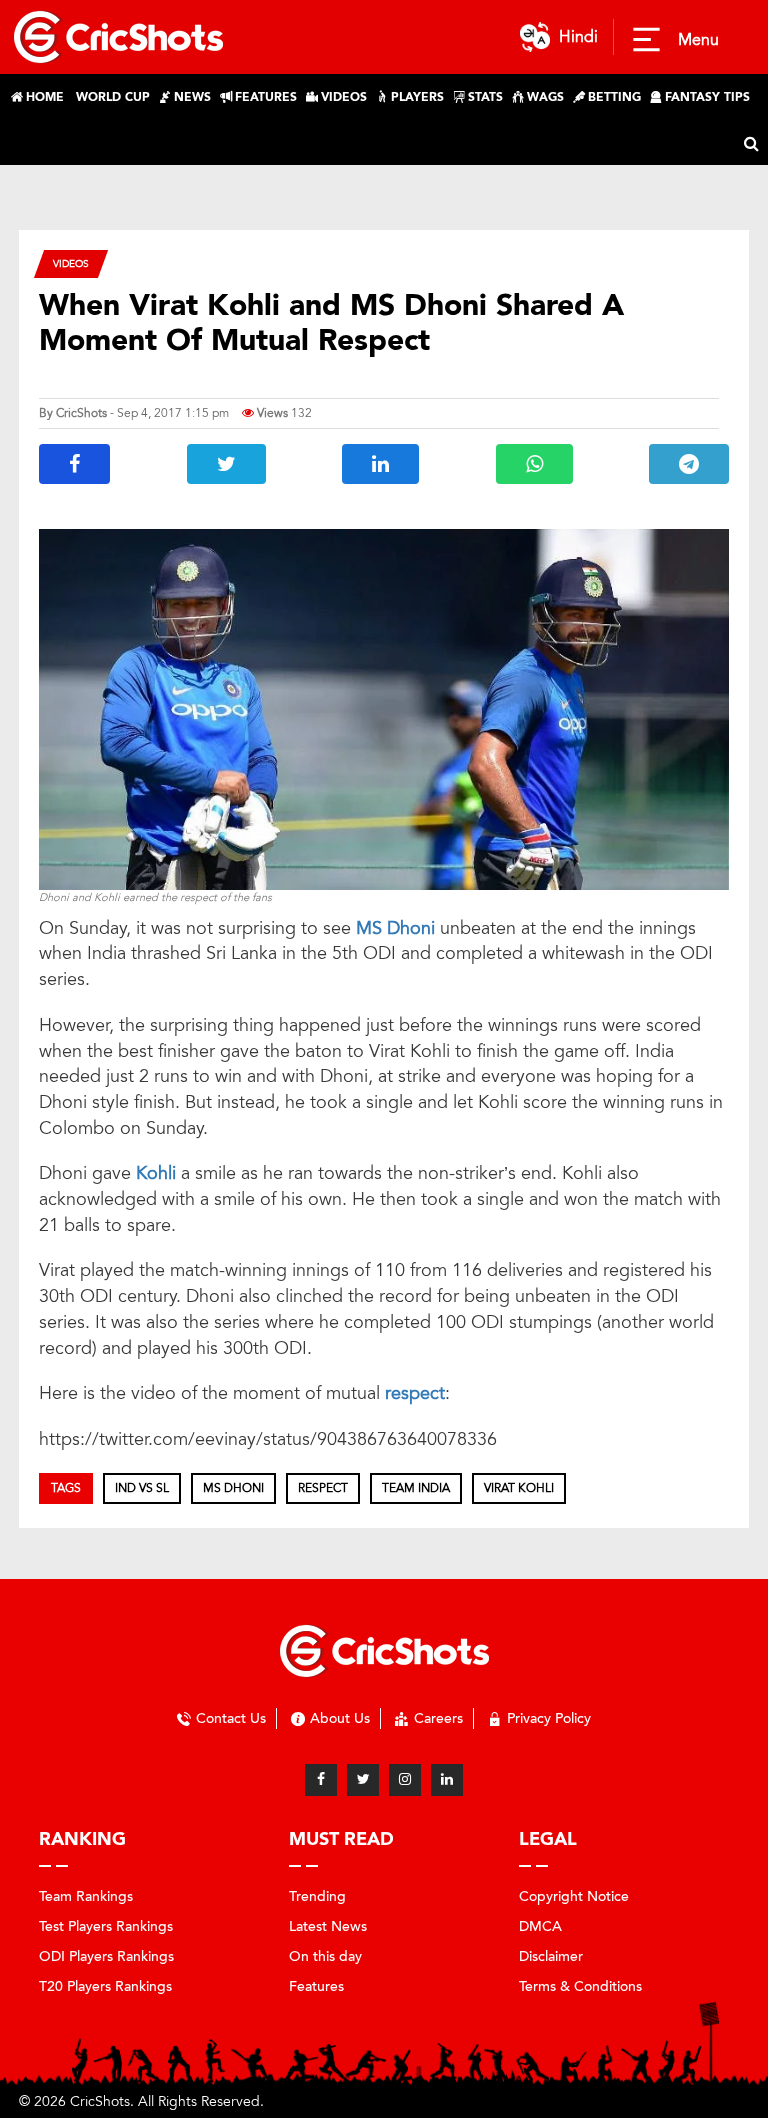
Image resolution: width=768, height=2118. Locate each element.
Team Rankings (86, 1896)
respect (415, 1393)
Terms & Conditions (580, 1986)
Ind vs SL (142, 1488)
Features (316, 1986)
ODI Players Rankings (106, 1956)
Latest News (328, 1926)
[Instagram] (405, 1780)
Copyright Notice (574, 1896)
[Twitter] (363, 1780)
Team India (416, 1488)
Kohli (158, 1173)
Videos (71, 263)
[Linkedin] (447, 1780)
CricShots (81, 413)
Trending (317, 1896)
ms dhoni (233, 1488)
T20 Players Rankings (105, 1986)
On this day (325, 1956)
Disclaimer (551, 1956)
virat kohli (519, 1488)
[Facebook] (321, 1780)
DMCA (540, 1926)
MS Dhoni (398, 928)
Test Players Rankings (106, 1926)
